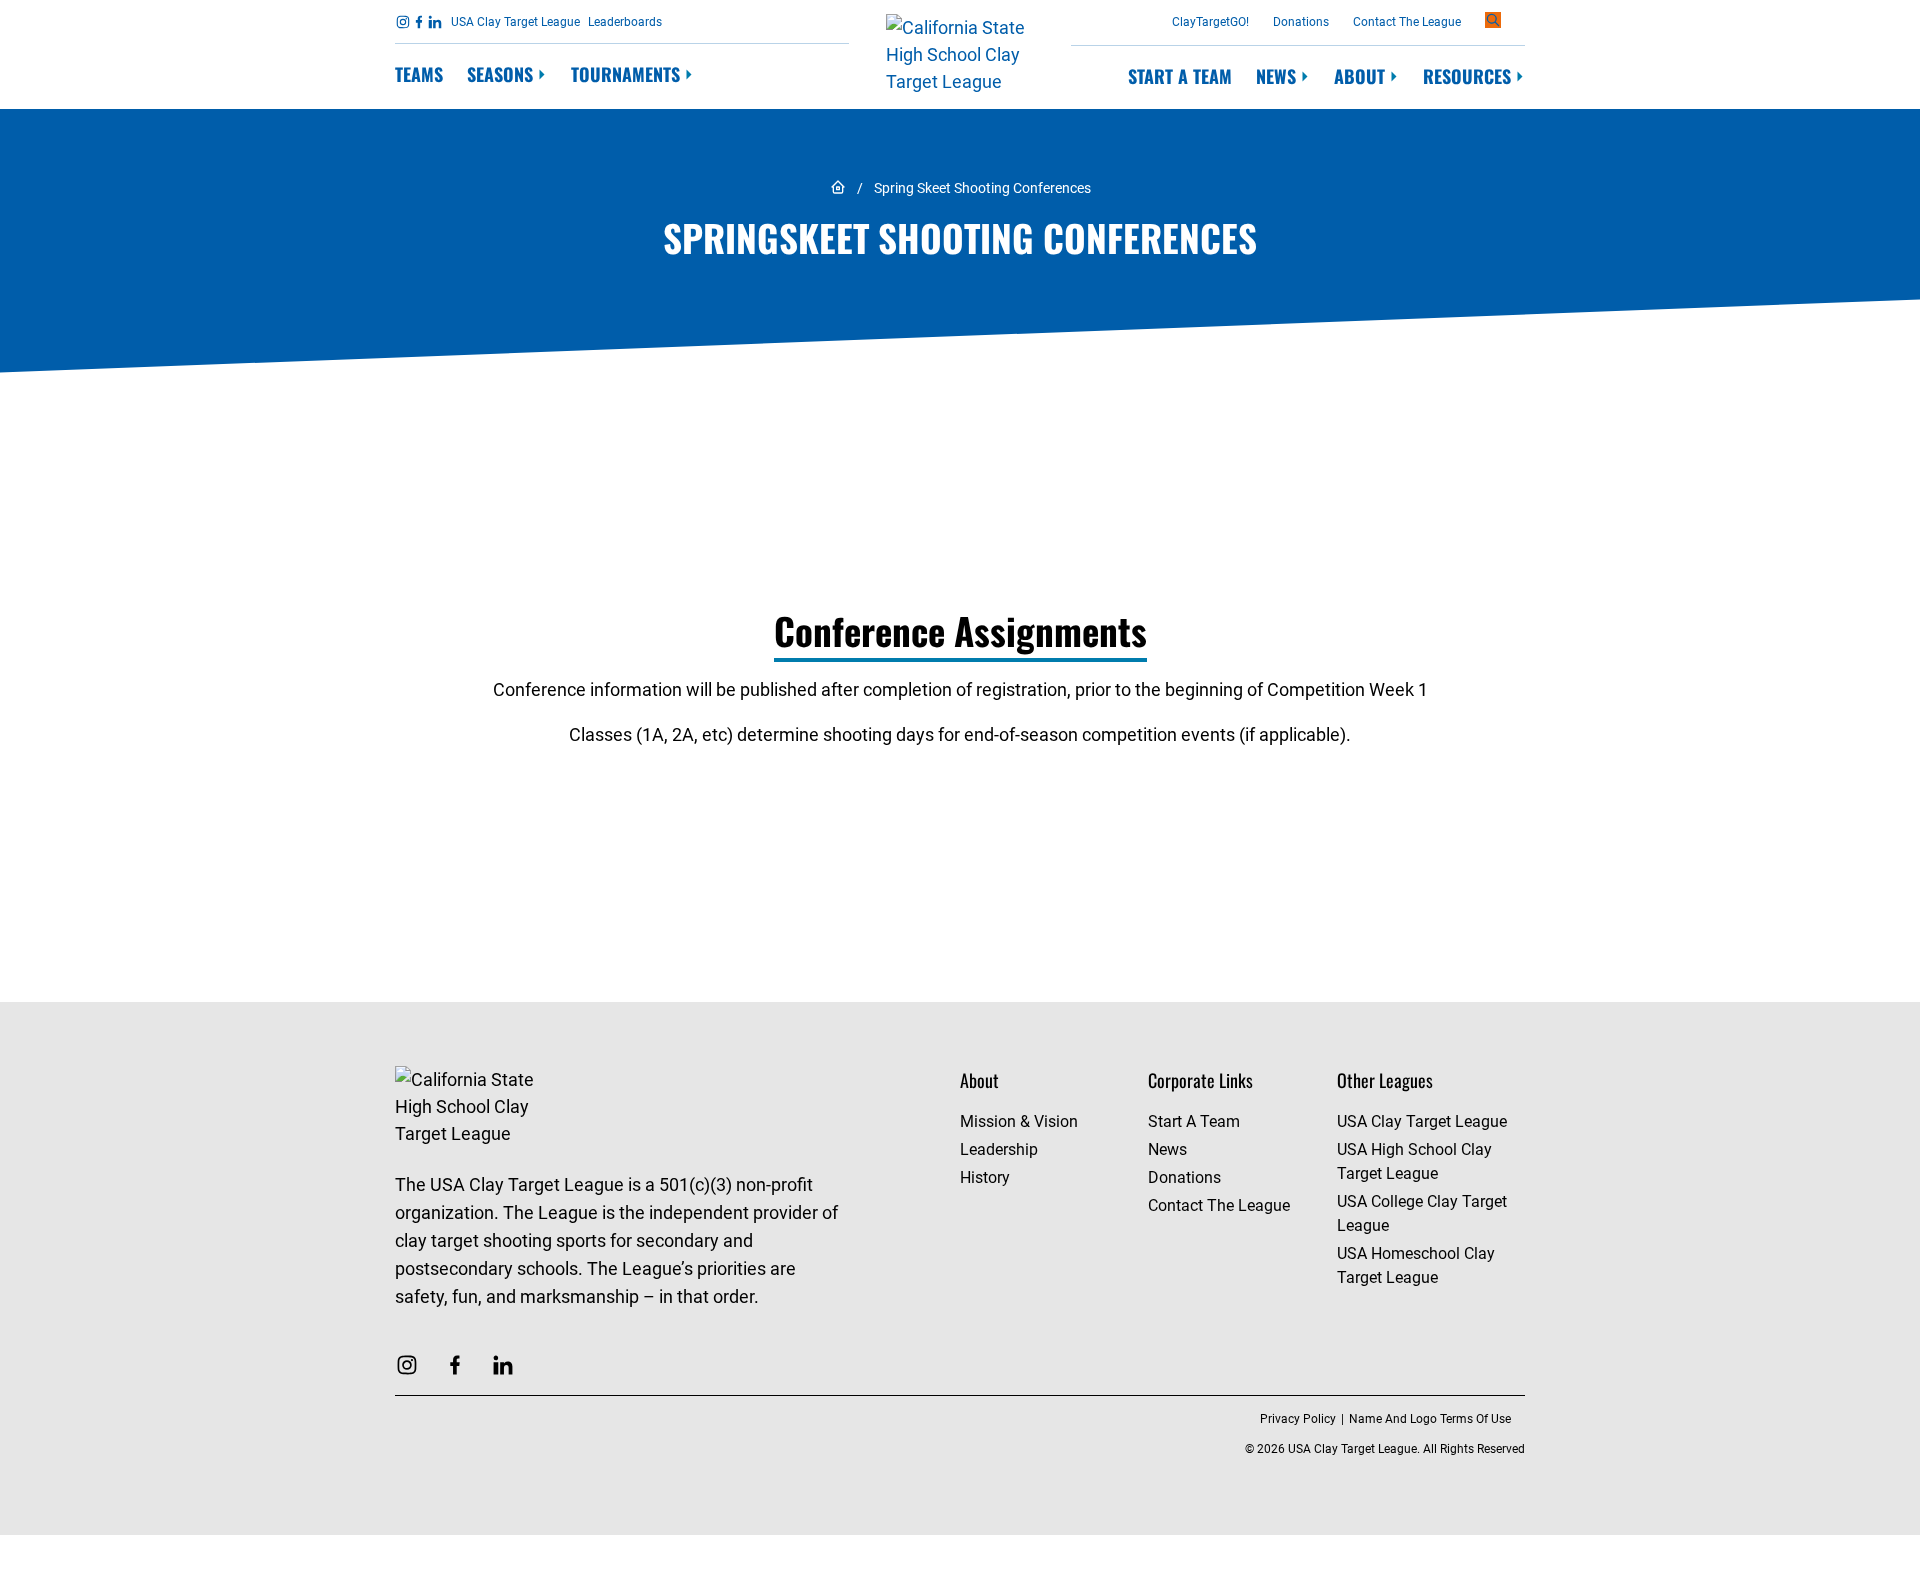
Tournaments (625, 74)
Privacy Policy (1298, 1419)
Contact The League (1407, 22)
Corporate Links (1200, 1080)
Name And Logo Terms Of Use (1430, 1419)
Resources (1467, 76)
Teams (419, 74)
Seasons (500, 74)
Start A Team (1180, 76)
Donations (1301, 22)
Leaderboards (625, 22)
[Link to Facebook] (419, 22)
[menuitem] (419, 75)
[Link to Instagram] (403, 22)
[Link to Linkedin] (435, 22)
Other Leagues (1385, 1080)
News (1276, 76)
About (1359, 76)
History (985, 1177)
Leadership (999, 1149)
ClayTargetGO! (1210, 22)
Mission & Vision (1019, 1121)
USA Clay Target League (515, 22)
